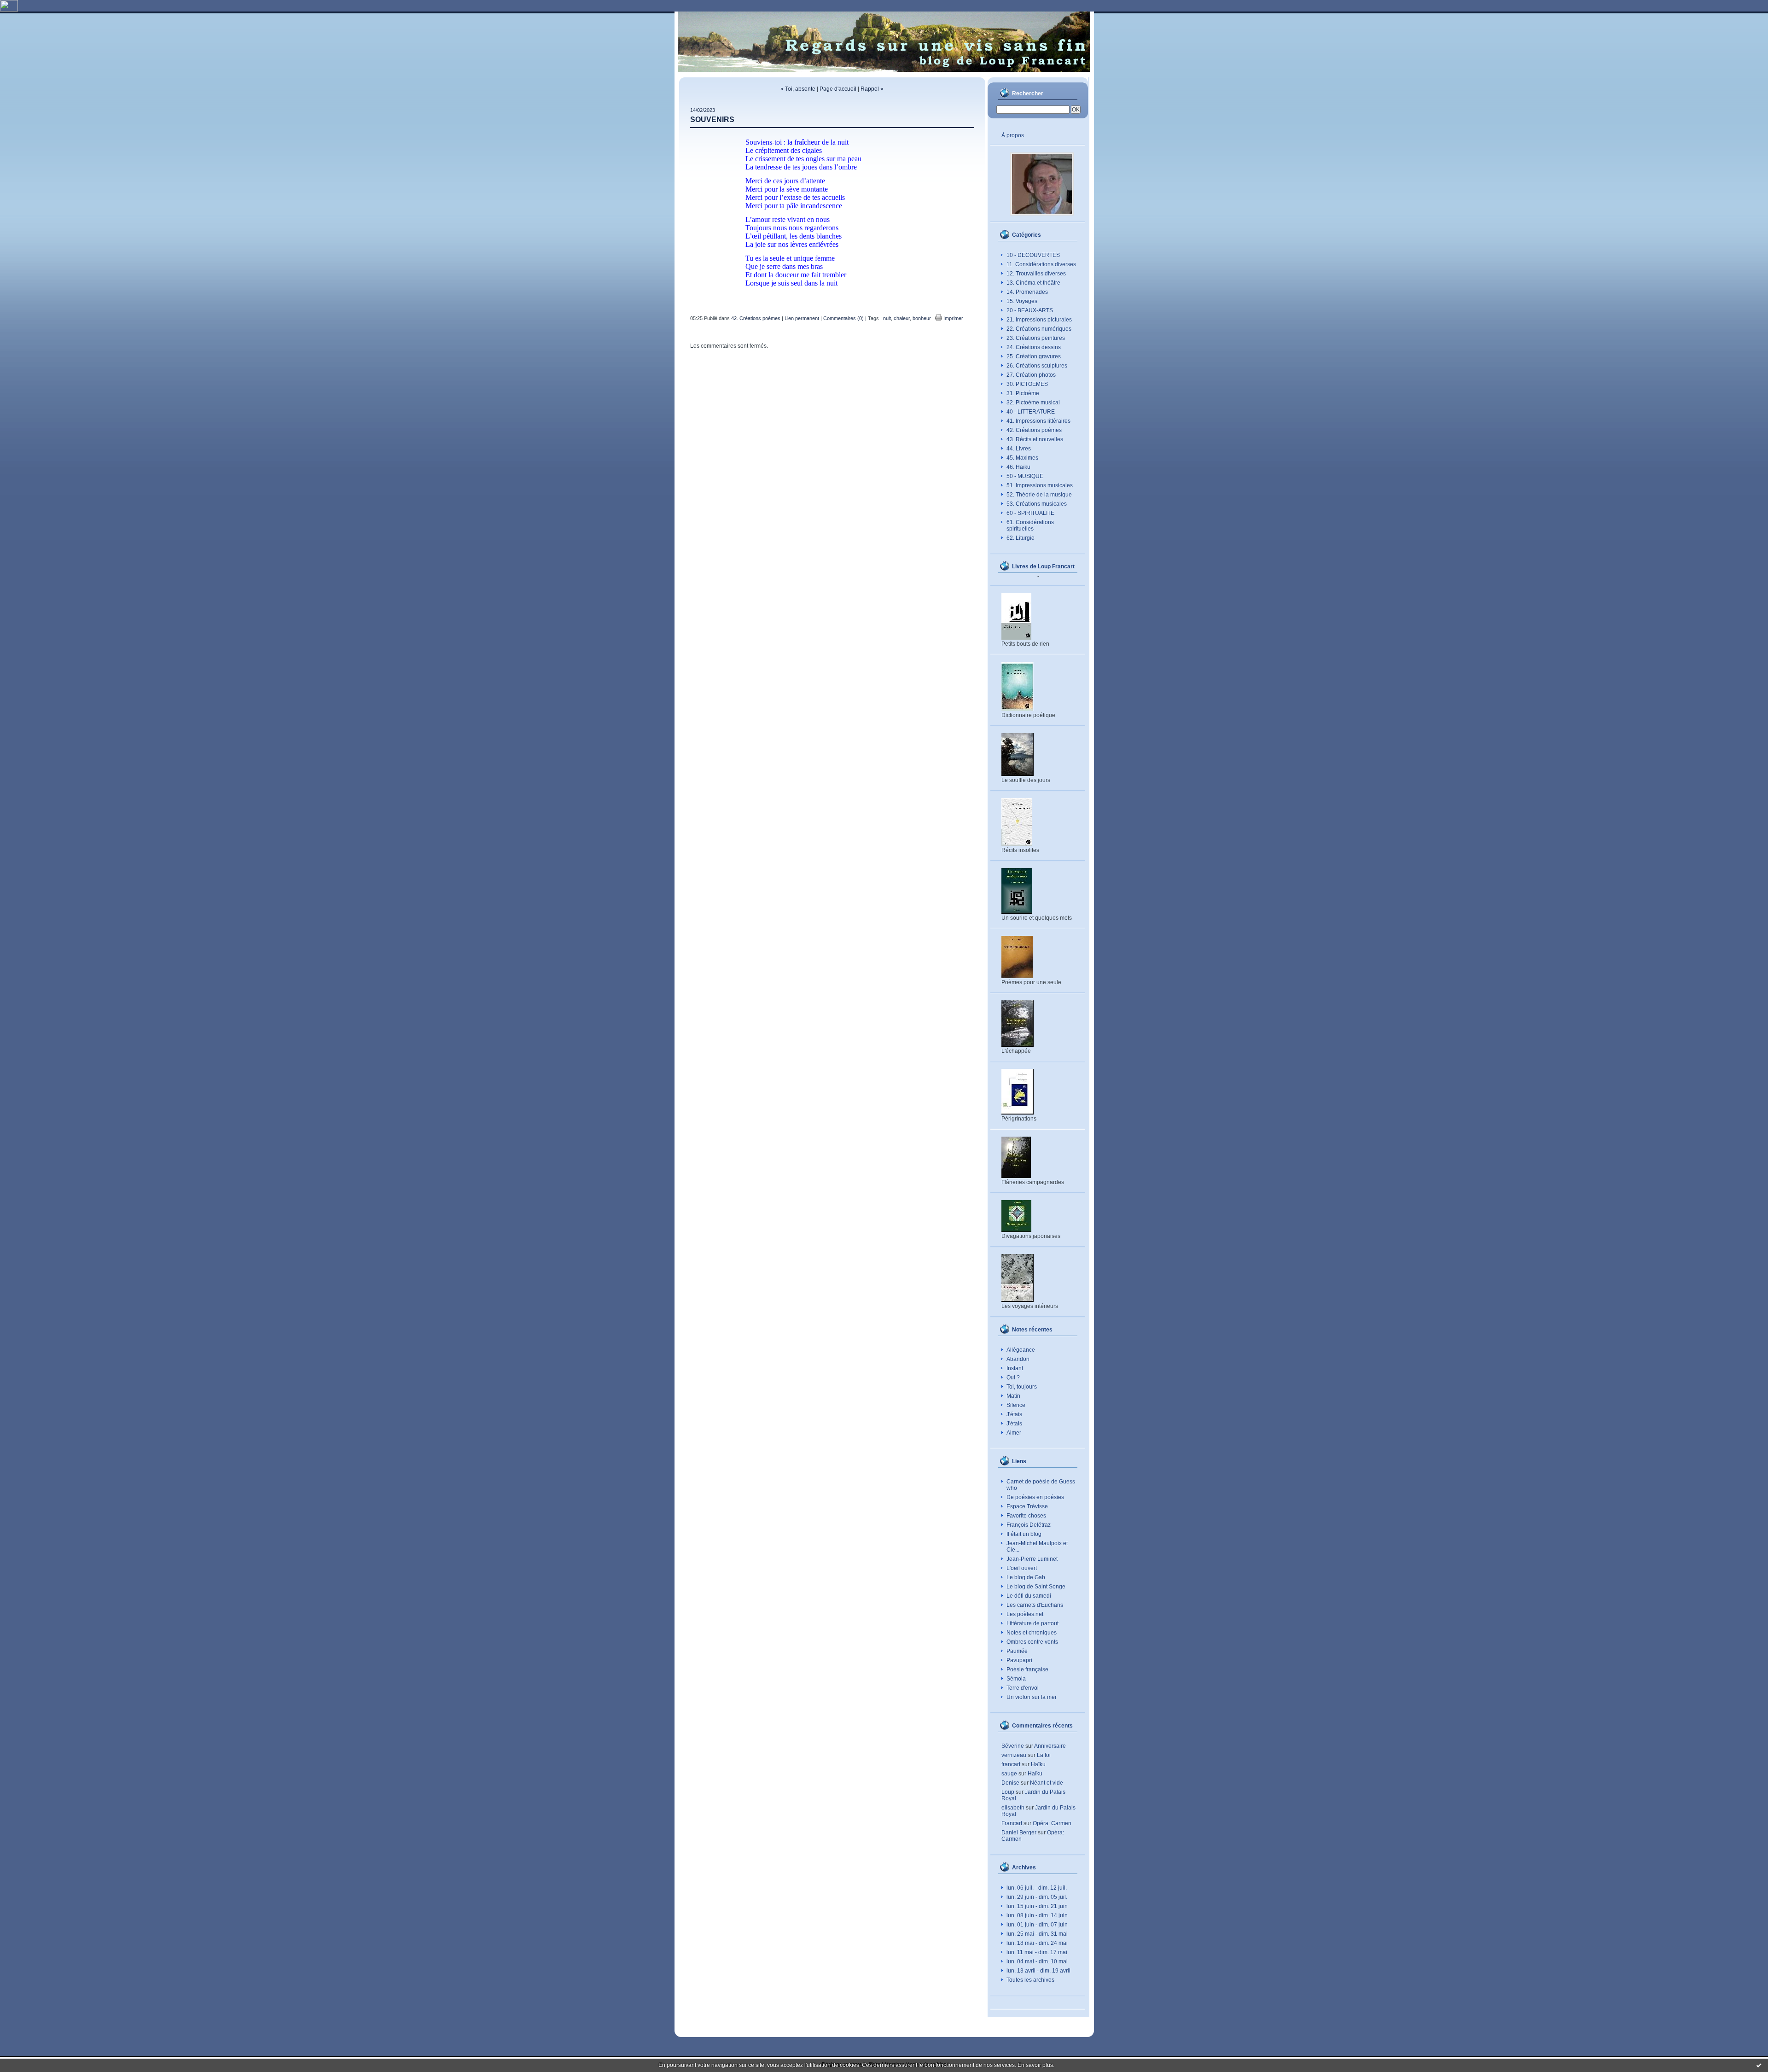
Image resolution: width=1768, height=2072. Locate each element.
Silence (1016, 1405)
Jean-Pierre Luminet (1032, 1559)
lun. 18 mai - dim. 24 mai (1037, 1943)
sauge (1009, 1774)
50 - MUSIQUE (1025, 476)
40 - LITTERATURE (1031, 412)
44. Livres (1019, 449)
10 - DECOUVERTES (1033, 255)
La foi (1044, 1755)
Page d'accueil (838, 89)
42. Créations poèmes (1034, 430)
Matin (1013, 1396)
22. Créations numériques (1039, 329)
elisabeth (1013, 1808)
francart (1011, 1764)
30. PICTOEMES (1027, 384)
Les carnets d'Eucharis (1035, 1605)
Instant (1015, 1368)
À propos (1013, 135)
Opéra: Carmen (1052, 1823)
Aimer (1014, 1433)
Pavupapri (1019, 1660)
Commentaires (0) (843, 318)
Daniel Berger (1019, 1833)
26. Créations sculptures (1037, 366)
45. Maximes (1022, 458)
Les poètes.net (1025, 1614)
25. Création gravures (1034, 356)
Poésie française (1027, 1669)
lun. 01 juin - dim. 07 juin (1037, 1925)
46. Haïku (1018, 467)
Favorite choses (1026, 1516)
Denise (1010, 1783)
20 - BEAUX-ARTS (1030, 310)
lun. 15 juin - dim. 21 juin (1037, 1906)
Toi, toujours (1022, 1387)
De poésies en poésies (1035, 1497)
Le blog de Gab (1026, 1577)
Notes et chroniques (1032, 1633)
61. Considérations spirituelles (1030, 525)
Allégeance (1021, 1350)
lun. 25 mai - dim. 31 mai (1037, 1934)
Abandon (1018, 1359)
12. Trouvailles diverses (1036, 274)
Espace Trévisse (1027, 1506)
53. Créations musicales (1037, 504)
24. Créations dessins (1034, 347)
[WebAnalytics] (9, 10)
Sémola (1016, 1679)
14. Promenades (1027, 292)
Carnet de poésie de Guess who (1041, 1485)
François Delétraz (1029, 1525)
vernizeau (1014, 1755)
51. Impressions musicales (1040, 485)
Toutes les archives (1030, 1980)
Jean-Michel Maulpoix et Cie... (1037, 1547)
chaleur (902, 318)
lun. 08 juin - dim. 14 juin (1037, 1915)
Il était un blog (1024, 1534)
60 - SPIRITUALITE (1030, 513)
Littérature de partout (1032, 1623)
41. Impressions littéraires (1038, 421)
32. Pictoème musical (1033, 403)
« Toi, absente (798, 89)
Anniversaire (1050, 1746)
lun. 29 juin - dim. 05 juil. (1037, 1897)
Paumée (1017, 1651)
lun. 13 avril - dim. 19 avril (1038, 1971)
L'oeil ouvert (1022, 1568)
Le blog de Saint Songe (1036, 1587)
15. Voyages (1022, 301)
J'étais (1014, 1414)
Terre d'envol (1023, 1688)
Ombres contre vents (1032, 1642)
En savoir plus (1035, 2065)
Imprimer (953, 318)
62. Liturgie (1021, 538)
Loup (1008, 1792)
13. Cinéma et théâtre (1033, 283)
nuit (887, 318)
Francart (1012, 1823)
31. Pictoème (1023, 393)
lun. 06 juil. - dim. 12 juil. (1037, 1888)
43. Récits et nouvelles (1035, 439)
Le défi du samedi (1029, 1596)
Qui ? (1013, 1377)
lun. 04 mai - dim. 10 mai (1037, 1961)
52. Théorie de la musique (1039, 495)
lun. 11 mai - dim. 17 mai (1037, 1952)
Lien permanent (802, 318)
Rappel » (872, 89)
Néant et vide (1047, 1783)
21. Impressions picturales (1039, 320)
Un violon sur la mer (1032, 1697)
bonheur (922, 318)
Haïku (1038, 1764)
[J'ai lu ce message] (1759, 2065)
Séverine (1013, 1746)
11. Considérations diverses (1041, 264)
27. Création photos (1031, 375)
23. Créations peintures (1036, 338)
